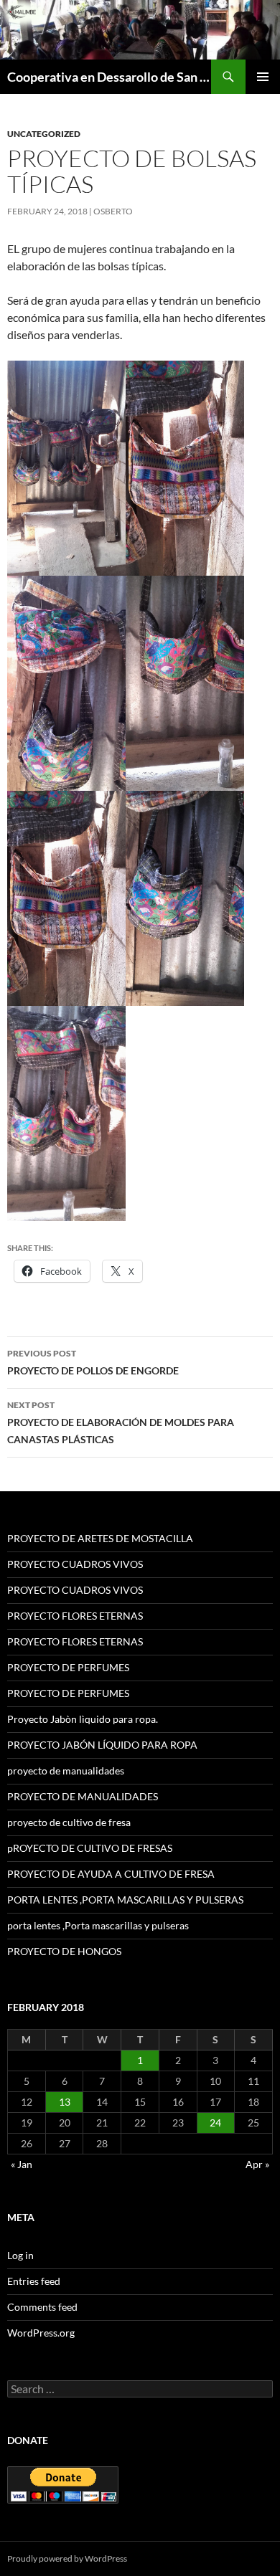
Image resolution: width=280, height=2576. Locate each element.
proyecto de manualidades (66, 1771)
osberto (113, 211)
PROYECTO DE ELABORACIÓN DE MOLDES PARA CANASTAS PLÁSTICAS (121, 1422)
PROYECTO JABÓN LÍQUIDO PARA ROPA (102, 1745)
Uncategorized (44, 134)
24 (215, 2123)
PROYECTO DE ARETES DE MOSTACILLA (100, 1538)
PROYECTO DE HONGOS (64, 1951)
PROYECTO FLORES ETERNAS (75, 1616)
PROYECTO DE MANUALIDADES (83, 1796)
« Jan (22, 2164)
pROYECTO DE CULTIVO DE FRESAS (90, 1848)
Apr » (257, 2164)
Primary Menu (263, 77)
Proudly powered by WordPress (67, 2558)
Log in (20, 2255)
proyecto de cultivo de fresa (69, 1822)
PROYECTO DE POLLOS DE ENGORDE (93, 1362)
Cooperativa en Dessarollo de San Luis (109, 77)
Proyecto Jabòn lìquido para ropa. (83, 1719)
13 (65, 2102)
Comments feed (42, 2307)
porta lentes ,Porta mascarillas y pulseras (98, 1925)
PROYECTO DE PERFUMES (68, 1667)
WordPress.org (41, 2333)
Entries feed (34, 2281)
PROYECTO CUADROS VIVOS (75, 1564)
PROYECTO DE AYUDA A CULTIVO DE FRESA (111, 1874)
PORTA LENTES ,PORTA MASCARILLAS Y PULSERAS (125, 1900)
